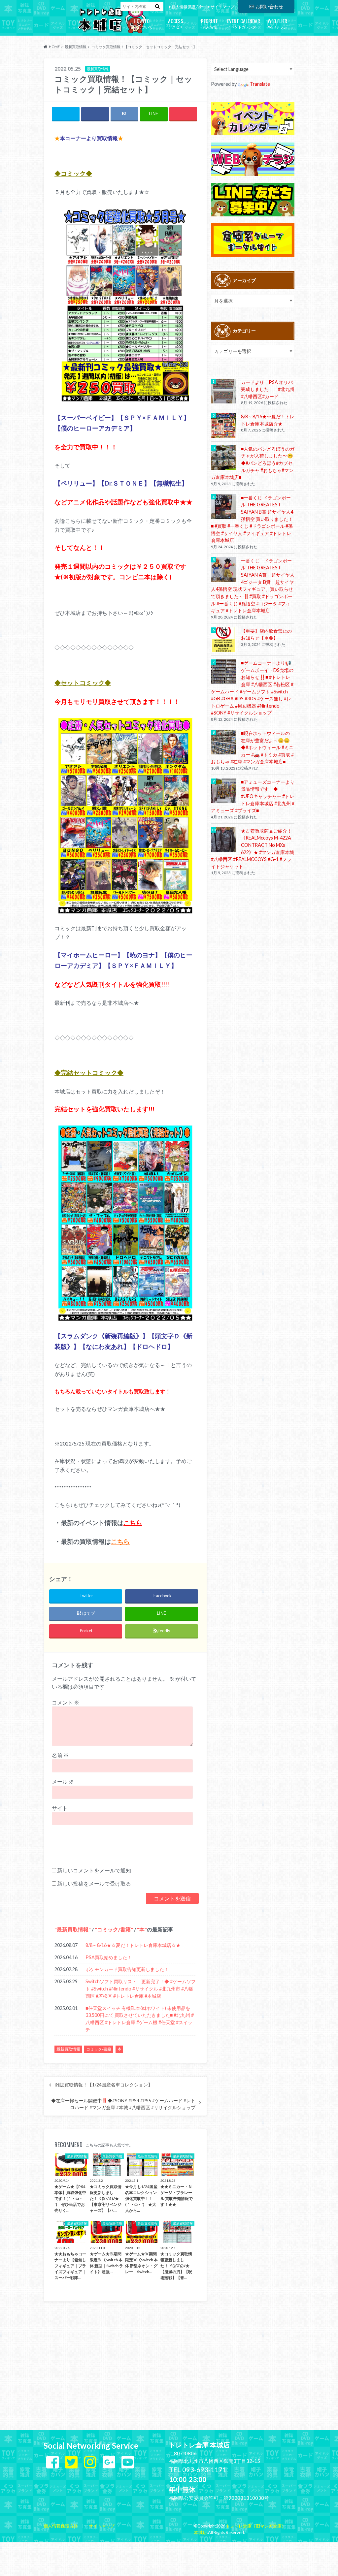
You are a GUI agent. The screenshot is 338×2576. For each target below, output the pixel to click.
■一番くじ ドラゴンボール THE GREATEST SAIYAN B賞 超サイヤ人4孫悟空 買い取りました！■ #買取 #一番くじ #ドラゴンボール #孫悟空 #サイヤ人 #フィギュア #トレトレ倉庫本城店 (252, 519)
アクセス (176, 23)
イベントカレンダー (244, 23)
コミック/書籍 (114, 1929)
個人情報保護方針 (187, 7)
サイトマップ (222, 7)
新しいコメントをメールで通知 (94, 1870)
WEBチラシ (277, 23)
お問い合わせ (269, 6)
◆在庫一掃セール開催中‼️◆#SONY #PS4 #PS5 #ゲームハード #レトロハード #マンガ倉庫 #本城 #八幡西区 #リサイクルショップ (123, 2104)
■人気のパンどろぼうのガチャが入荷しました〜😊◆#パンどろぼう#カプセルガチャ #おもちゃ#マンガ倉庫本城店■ (253, 463)
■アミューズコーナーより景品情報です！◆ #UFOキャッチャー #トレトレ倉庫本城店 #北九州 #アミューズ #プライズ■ (253, 796)
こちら (133, 1523)
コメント (66, 1702)
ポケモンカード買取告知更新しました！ (127, 1969)
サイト (60, 1808)
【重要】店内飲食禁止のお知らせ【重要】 (266, 635)
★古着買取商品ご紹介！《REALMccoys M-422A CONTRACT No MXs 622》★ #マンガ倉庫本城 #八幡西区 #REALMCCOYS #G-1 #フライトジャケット (253, 849)
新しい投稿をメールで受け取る (94, 1883)
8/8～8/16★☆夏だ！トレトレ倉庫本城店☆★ (133, 1945)
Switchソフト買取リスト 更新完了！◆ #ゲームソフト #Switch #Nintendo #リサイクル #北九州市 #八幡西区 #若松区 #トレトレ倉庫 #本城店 (141, 1988)
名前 (60, 1755)
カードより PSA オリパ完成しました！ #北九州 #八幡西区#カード (268, 389)
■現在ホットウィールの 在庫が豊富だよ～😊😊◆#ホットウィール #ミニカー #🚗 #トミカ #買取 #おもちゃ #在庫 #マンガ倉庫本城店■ (252, 747)
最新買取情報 (73, 1929)
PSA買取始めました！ (109, 1957)
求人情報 (209, 23)
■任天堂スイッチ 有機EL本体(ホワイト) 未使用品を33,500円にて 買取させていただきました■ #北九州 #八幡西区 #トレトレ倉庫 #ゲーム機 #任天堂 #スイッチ (140, 2019)
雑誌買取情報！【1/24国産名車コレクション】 (104, 2085)
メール (63, 1781)
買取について (142, 23)
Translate (260, 84)
